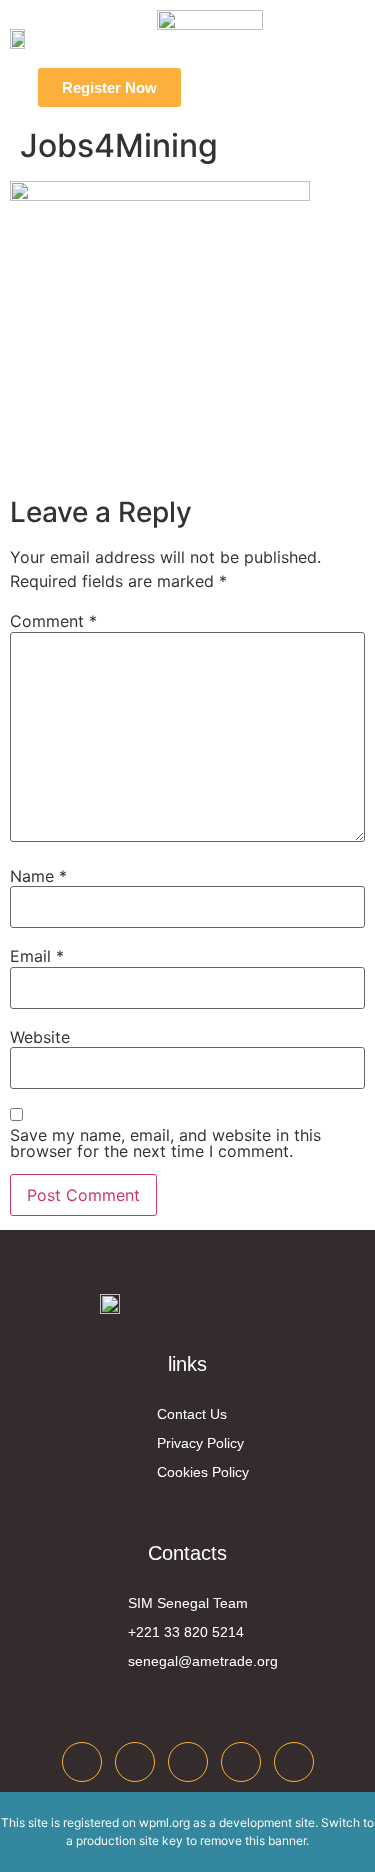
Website (40, 1037)
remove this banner (253, 1840)
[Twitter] (135, 1762)
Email (37, 956)
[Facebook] (82, 1762)
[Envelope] (294, 1762)
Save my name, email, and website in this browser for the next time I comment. (165, 1143)
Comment (53, 621)
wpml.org (164, 1822)
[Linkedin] (188, 1762)
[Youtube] (241, 1762)
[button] (243, 88)
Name (38, 876)
